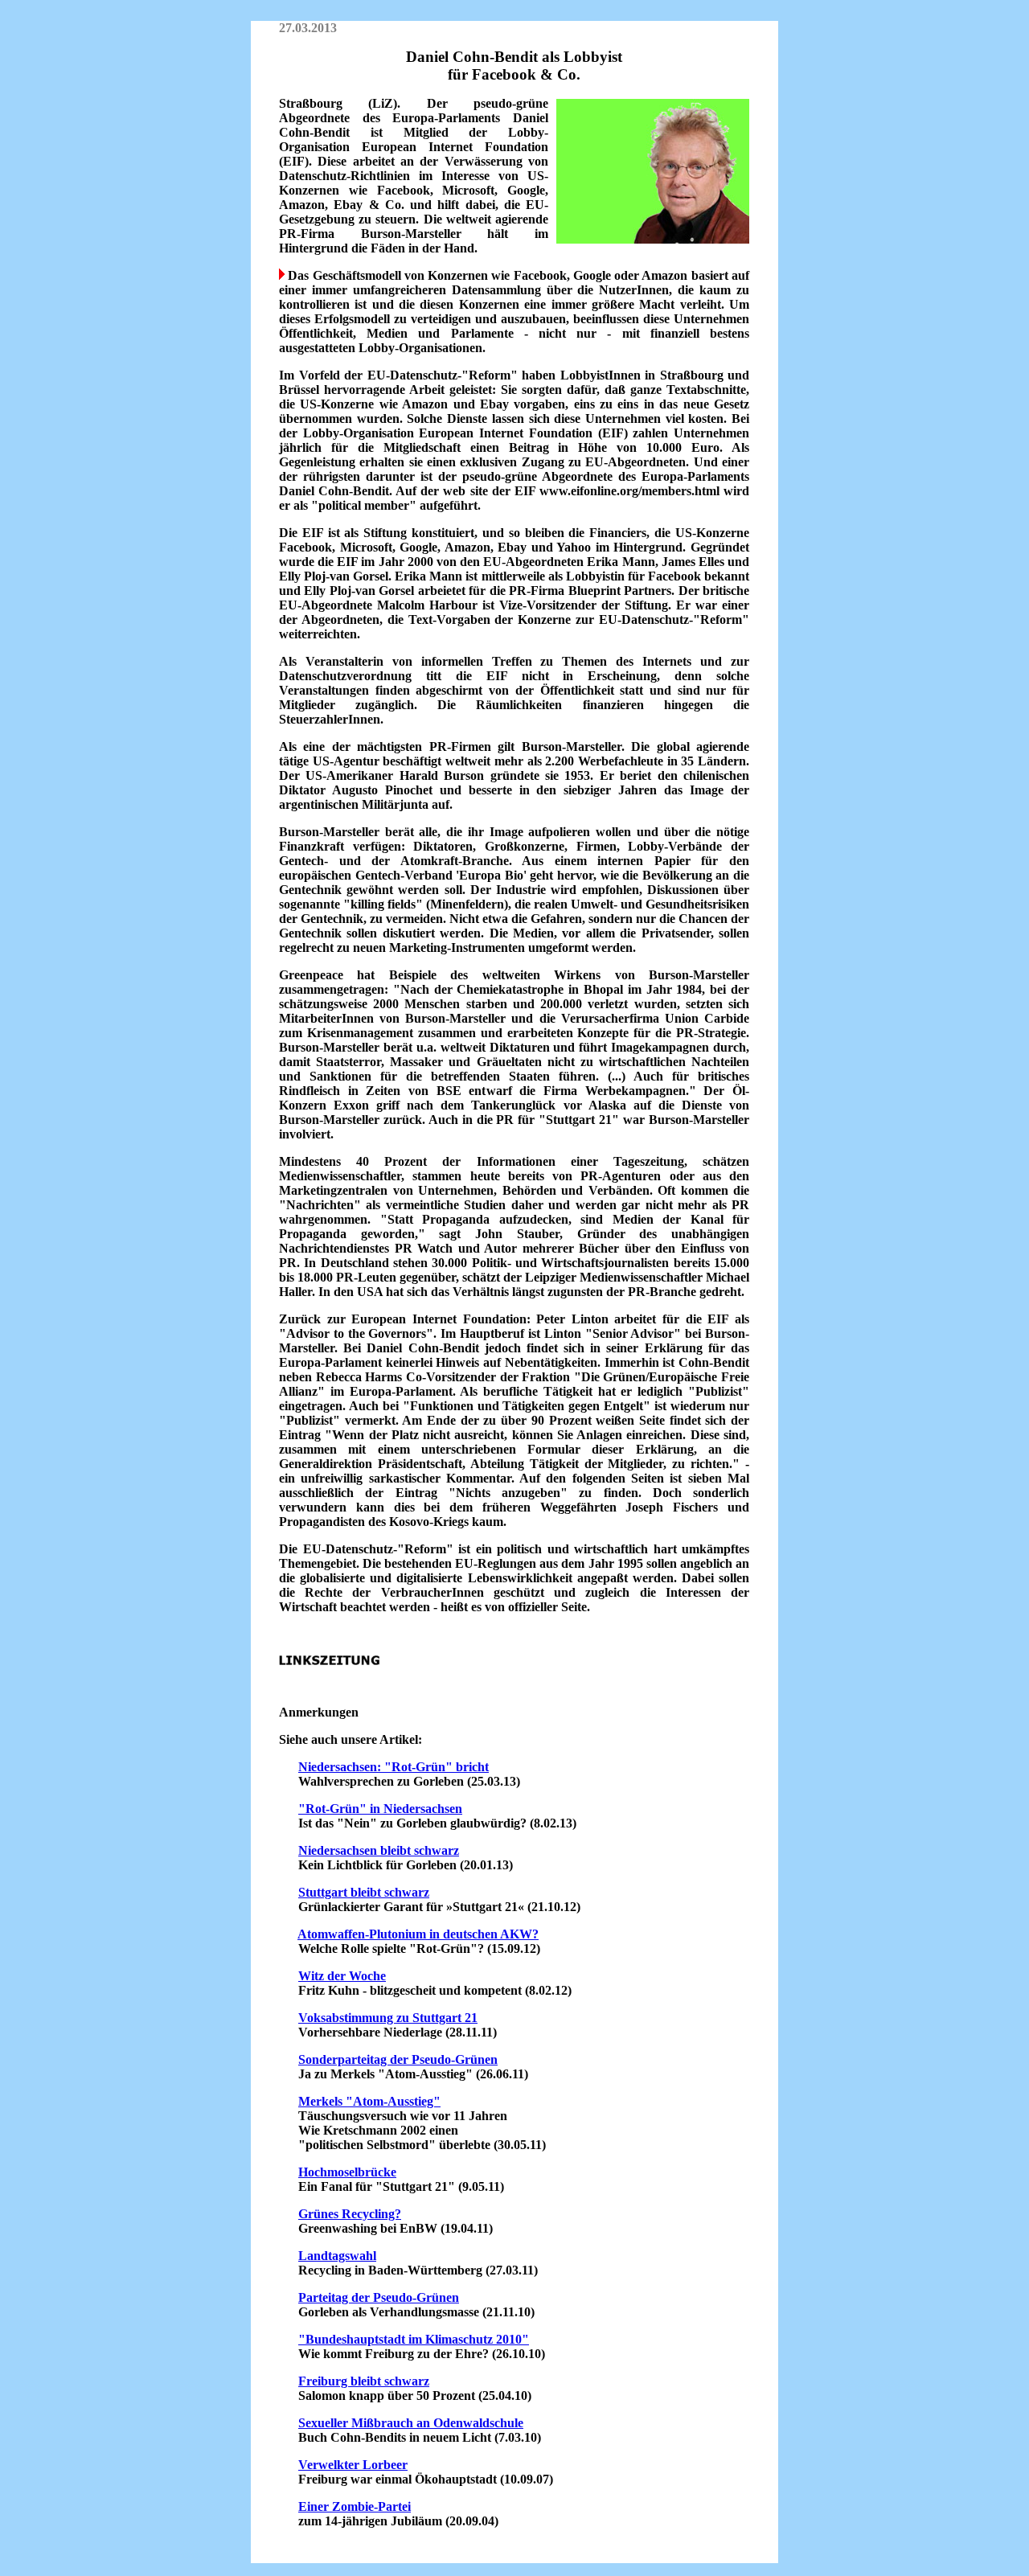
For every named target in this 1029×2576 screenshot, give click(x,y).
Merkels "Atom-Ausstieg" (369, 2101)
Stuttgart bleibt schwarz (364, 1892)
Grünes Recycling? (350, 2214)
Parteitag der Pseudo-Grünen (379, 2297)
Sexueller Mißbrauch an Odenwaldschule (411, 2423)
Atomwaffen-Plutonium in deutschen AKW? (418, 1934)
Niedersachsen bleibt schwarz (379, 1850)
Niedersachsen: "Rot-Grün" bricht (394, 1767)
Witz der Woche (342, 1976)
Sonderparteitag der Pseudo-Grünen (398, 2059)
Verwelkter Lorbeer (353, 2465)
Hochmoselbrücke (347, 2172)
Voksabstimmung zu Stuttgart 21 (388, 2018)
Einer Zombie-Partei (355, 2506)
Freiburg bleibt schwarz (364, 2381)
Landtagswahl (337, 2256)
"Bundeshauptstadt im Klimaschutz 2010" (414, 2339)
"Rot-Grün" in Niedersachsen (380, 1809)
